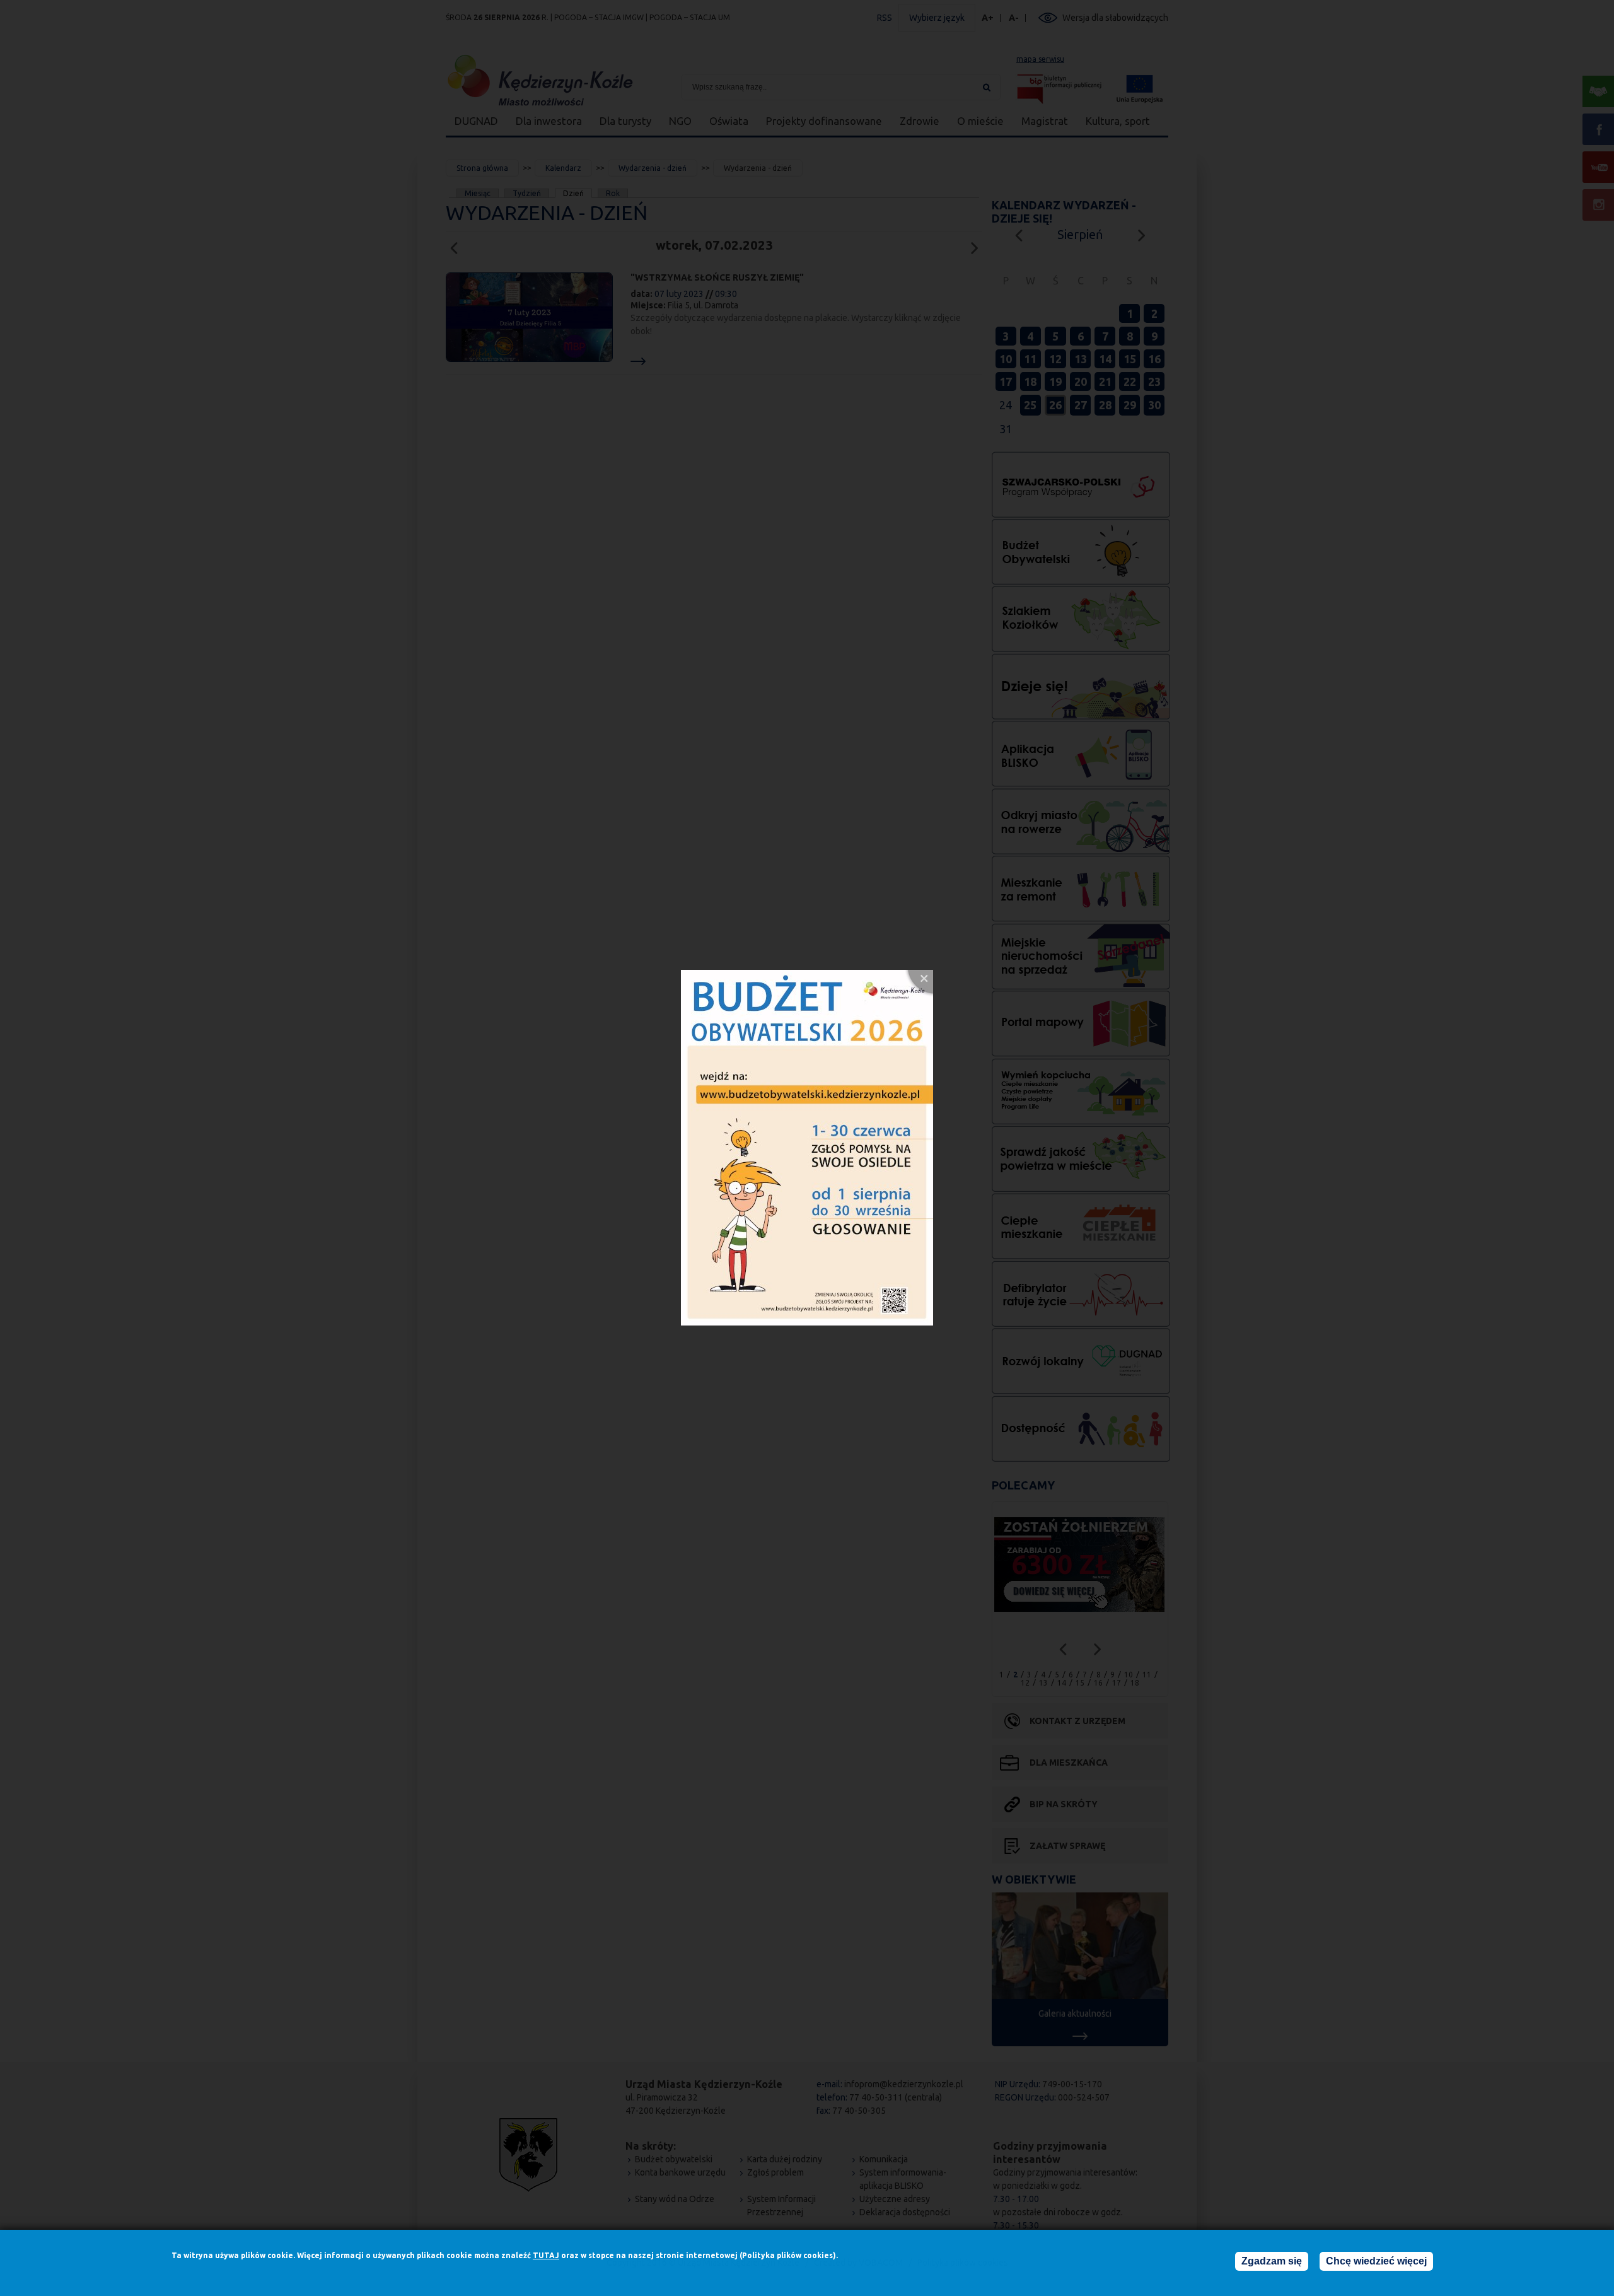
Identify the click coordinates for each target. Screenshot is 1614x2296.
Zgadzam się (1272, 2261)
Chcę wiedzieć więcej (1376, 2261)
